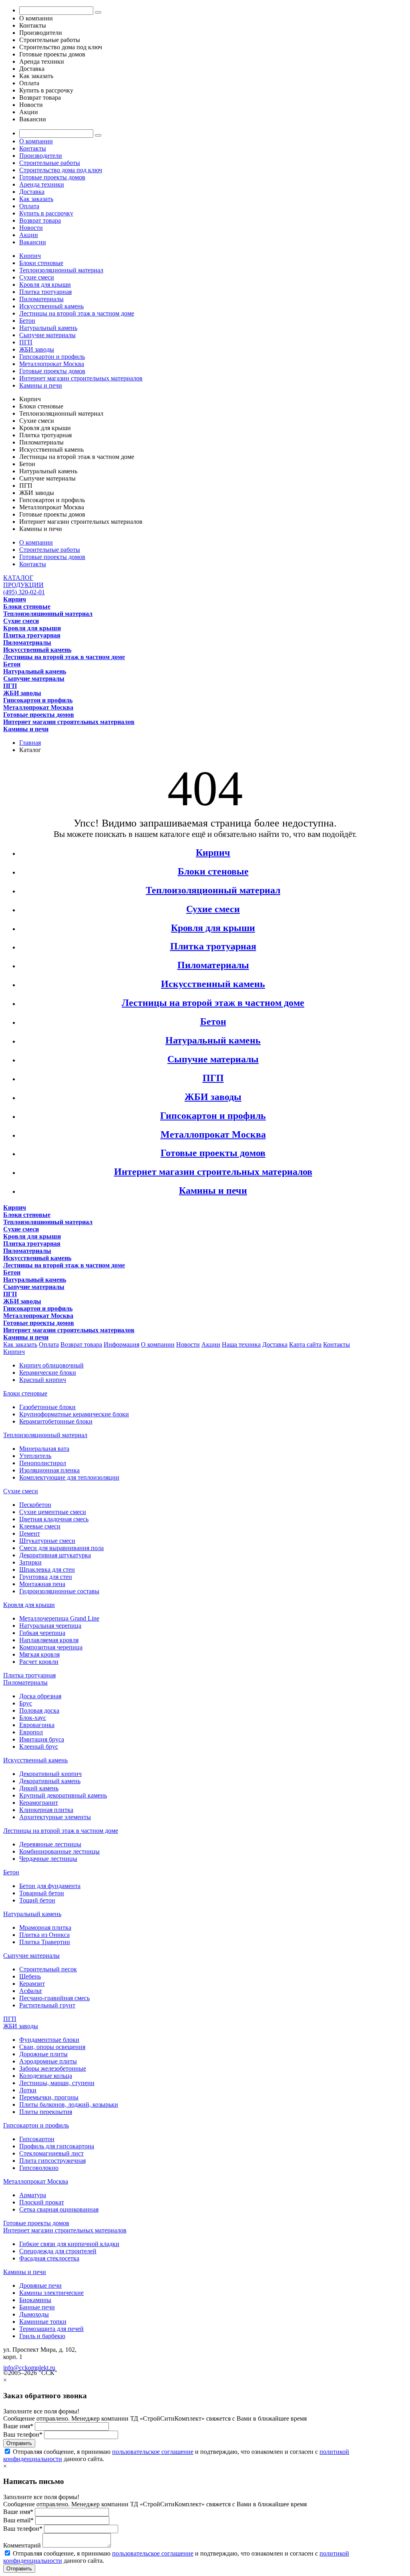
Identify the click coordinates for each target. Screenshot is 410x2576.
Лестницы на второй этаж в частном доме (77, 313)
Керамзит (32, 1984)
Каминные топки (43, 2322)
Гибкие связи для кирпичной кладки (69, 2244)
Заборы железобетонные (53, 2068)
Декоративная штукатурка (55, 1555)
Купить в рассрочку (46, 213)
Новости (31, 228)
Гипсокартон (37, 2139)
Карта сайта (305, 1344)
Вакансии (33, 242)
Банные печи (37, 2307)
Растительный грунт (47, 2005)
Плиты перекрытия (46, 2112)
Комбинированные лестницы (59, 1851)
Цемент (30, 1533)
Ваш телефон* (23, 2434)
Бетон (27, 321)
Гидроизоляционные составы (59, 1591)
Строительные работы (50, 163)
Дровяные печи (40, 2285)
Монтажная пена (42, 1584)
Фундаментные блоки (49, 2040)
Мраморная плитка (45, 1927)
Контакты (33, 148)
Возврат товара (40, 220)
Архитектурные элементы (55, 1817)
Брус (26, 1703)
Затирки (30, 1562)
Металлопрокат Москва (52, 364)
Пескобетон (35, 1505)
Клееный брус (39, 1746)
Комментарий (22, 2545)
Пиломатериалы (41, 299)
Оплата (29, 206)
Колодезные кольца (46, 2076)
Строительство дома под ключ (61, 170)
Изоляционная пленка (49, 1470)
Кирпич (30, 256)
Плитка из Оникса (44, 1935)
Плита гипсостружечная (52, 2161)
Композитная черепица (51, 1647)
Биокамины (35, 2300)
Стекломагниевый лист (51, 2153)
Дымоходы (34, 2314)
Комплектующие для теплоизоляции (69, 1477)
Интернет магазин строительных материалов (81, 378)
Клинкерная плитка (46, 1810)
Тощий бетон (37, 1900)
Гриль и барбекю (42, 2336)
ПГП (26, 342)
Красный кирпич (43, 1380)
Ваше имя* (18, 2426)
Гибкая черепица (42, 1633)
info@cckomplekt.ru (29, 2368)
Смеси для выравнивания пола (61, 1548)
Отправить (19, 2443)
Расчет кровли (39, 1662)
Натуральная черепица (50, 1626)
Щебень (30, 1976)
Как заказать (36, 199)
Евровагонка (37, 1725)
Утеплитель (35, 1456)
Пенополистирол (43, 1463)
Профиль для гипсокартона (57, 2146)
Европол (31, 1732)
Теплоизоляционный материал (61, 270)
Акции (29, 235)
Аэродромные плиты (48, 2061)
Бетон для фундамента (50, 1886)
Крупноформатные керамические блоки (74, 1414)
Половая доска (39, 1710)
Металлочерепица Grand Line (59, 1618)
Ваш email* (18, 2520)
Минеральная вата (44, 1449)
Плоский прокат (42, 2202)
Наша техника (241, 1344)
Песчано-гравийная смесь (54, 1998)
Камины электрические (51, 2293)
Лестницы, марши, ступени (57, 2083)
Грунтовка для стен (46, 1577)
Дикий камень (39, 1788)
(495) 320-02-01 (24, 592)
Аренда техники (42, 184)
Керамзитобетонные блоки (56, 1421)
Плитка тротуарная (45, 292)
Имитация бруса (42, 1739)
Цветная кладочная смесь (54, 1519)
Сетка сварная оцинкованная (59, 2209)
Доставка (32, 192)
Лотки (28, 2090)
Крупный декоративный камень (63, 1795)
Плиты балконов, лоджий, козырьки (69, 2104)
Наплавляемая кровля (49, 1640)
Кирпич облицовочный (51, 1365)
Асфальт (31, 1991)
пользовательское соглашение (153, 2452)
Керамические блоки (48, 1372)
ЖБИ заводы (37, 349)
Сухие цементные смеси (53, 1512)
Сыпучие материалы (47, 335)
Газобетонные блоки (47, 1407)
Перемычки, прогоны (49, 2097)
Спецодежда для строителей (58, 2251)
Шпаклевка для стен (47, 1570)
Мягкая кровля (39, 1654)
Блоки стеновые (41, 263)
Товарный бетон (42, 1893)
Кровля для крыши (45, 285)
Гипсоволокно (39, 2168)
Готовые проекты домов (52, 177)
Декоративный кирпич (50, 1774)
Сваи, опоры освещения (52, 2047)
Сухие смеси (37, 277)
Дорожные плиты (43, 2054)
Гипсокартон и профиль (52, 357)
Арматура (33, 2195)
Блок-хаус (33, 1718)
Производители (41, 156)
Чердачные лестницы (48, 1859)
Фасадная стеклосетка (49, 2258)
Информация (122, 1344)
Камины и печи (41, 385)
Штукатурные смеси (47, 1541)
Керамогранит (39, 1803)
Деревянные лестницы (50, 1844)
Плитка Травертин (45, 1942)
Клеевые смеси (40, 1526)
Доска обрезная (40, 1696)
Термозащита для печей (51, 2329)
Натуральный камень (48, 328)
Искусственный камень (51, 306)
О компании (36, 141)
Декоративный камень (50, 1781)
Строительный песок (48, 1969)
